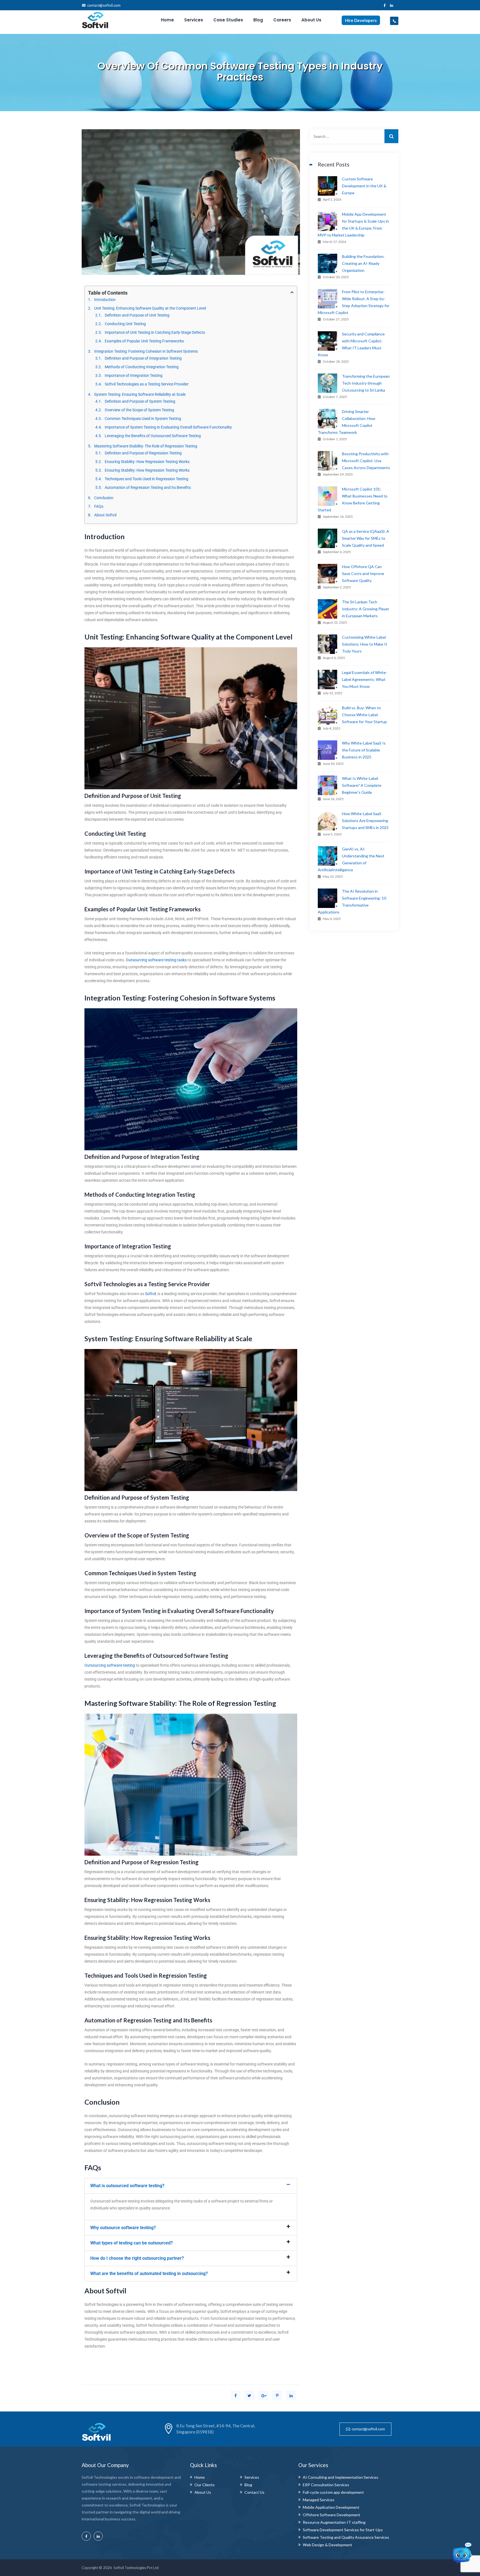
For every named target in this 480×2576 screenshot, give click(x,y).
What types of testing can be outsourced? (132, 2243)
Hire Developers (361, 20)
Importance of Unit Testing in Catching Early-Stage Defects (155, 332)
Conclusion (104, 498)
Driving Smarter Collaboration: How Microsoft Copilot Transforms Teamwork (347, 422)
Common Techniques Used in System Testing (143, 419)
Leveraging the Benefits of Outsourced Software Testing (153, 436)
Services (194, 20)
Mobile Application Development (331, 2507)
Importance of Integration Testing (134, 375)
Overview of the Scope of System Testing (139, 410)
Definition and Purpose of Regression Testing (143, 453)
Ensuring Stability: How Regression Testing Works (147, 462)
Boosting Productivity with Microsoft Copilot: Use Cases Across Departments (366, 461)
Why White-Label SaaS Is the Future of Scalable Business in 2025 (364, 750)
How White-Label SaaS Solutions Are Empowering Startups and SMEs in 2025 (365, 821)
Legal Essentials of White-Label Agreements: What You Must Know (365, 679)
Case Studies (228, 20)
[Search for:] (354, 136)
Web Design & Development (327, 2545)
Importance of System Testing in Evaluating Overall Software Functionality (168, 427)
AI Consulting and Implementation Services (341, 2477)
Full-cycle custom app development (333, 2492)
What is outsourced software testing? (127, 2186)
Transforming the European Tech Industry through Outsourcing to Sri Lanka (366, 383)
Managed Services (319, 2500)
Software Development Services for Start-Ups (343, 2530)
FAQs (99, 506)
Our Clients (205, 2485)
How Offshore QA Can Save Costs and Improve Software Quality (363, 573)
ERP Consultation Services (326, 2485)
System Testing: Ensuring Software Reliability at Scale (140, 394)
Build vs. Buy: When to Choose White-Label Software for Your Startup (364, 715)
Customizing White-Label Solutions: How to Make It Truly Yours (365, 644)
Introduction (105, 300)
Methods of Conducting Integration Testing (142, 367)
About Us (311, 20)
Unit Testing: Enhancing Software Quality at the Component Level (150, 308)
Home (167, 20)
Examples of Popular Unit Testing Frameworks (144, 341)
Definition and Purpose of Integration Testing (143, 358)
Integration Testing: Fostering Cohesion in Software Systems (146, 351)
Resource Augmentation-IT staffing (334, 2522)
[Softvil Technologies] (95, 20)
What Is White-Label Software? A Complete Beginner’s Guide (362, 785)
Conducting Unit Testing (125, 324)
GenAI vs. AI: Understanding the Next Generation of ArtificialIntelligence (351, 859)
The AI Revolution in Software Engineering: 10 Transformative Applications (352, 902)
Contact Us (254, 2492)
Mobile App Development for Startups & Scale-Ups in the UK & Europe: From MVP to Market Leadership (353, 225)
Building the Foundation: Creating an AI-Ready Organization (363, 263)
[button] (191, 2186)
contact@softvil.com (104, 5)
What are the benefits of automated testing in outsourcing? (149, 2273)
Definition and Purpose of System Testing (140, 401)
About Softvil (105, 515)
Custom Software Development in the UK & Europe (364, 186)
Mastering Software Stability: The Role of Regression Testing (146, 446)
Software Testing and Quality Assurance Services (346, 2537)
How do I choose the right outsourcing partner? (137, 2258)
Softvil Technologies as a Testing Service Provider (147, 384)
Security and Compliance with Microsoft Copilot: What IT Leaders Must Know (351, 344)
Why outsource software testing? (123, 2228)
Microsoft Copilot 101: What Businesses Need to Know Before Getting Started (353, 499)
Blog (258, 20)
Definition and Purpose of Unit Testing (137, 315)
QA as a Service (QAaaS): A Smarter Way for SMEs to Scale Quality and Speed (366, 538)
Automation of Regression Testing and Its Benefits (148, 487)
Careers (282, 20)
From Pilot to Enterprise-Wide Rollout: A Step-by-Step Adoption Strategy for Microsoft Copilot (354, 302)
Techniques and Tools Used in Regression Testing (147, 479)
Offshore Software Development (332, 2515)
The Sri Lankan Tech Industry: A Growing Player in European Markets (366, 609)
